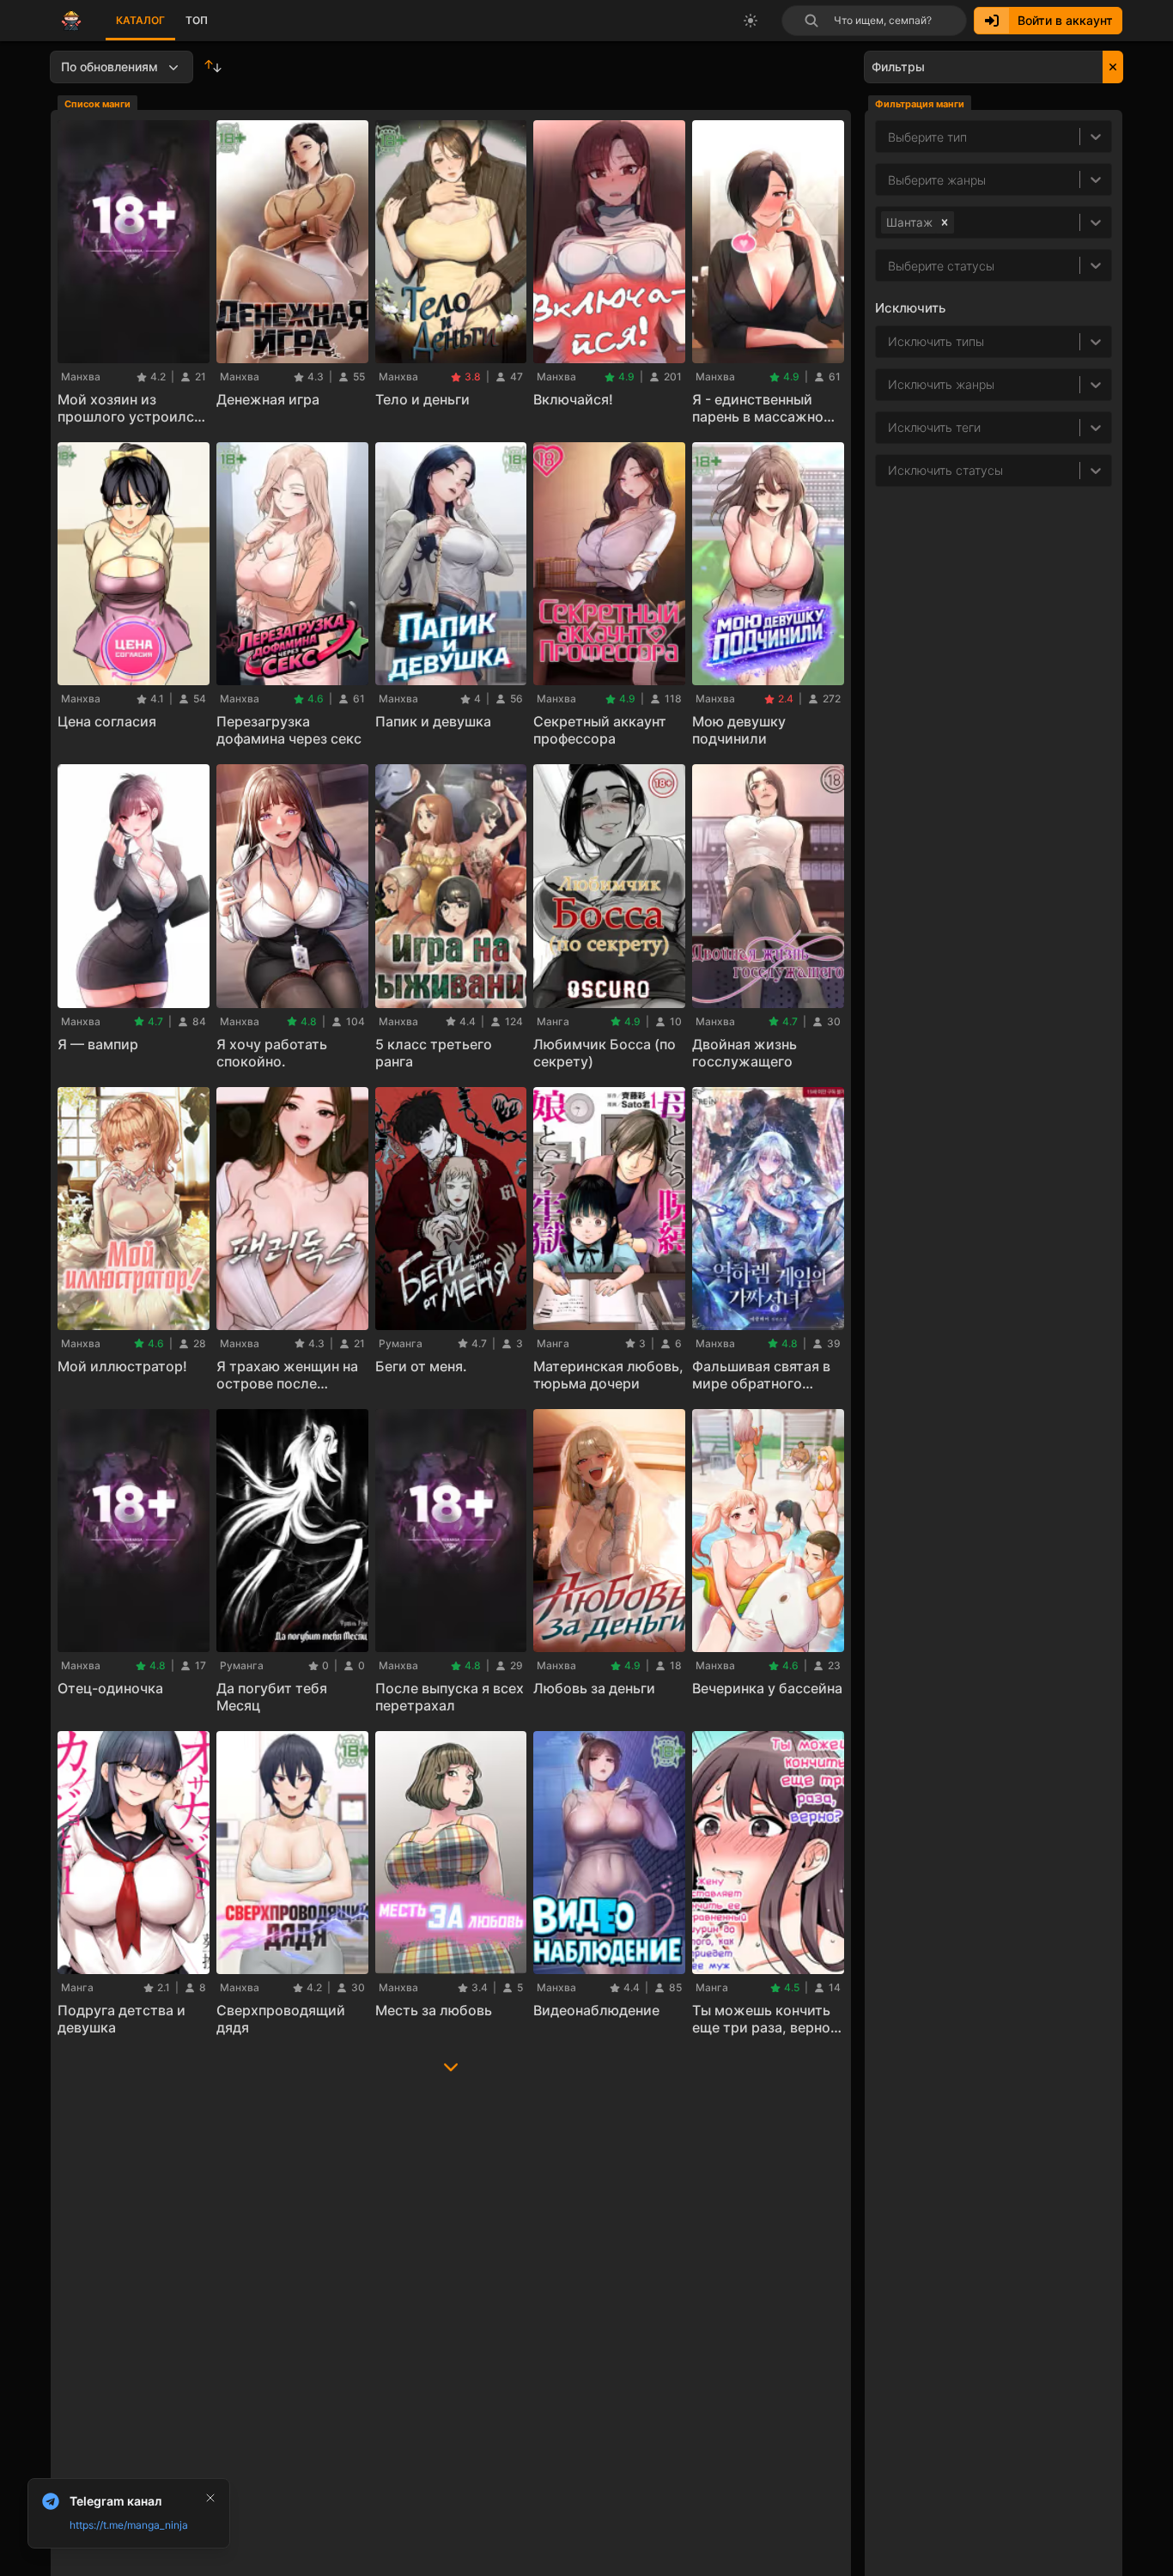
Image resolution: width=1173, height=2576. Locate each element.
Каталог (140, 20)
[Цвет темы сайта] (751, 21)
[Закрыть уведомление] (210, 2498)
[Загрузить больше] (451, 2063)
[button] (945, 222)
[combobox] (890, 179)
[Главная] (71, 21)
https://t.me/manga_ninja (129, 2525)
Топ (197, 20)
